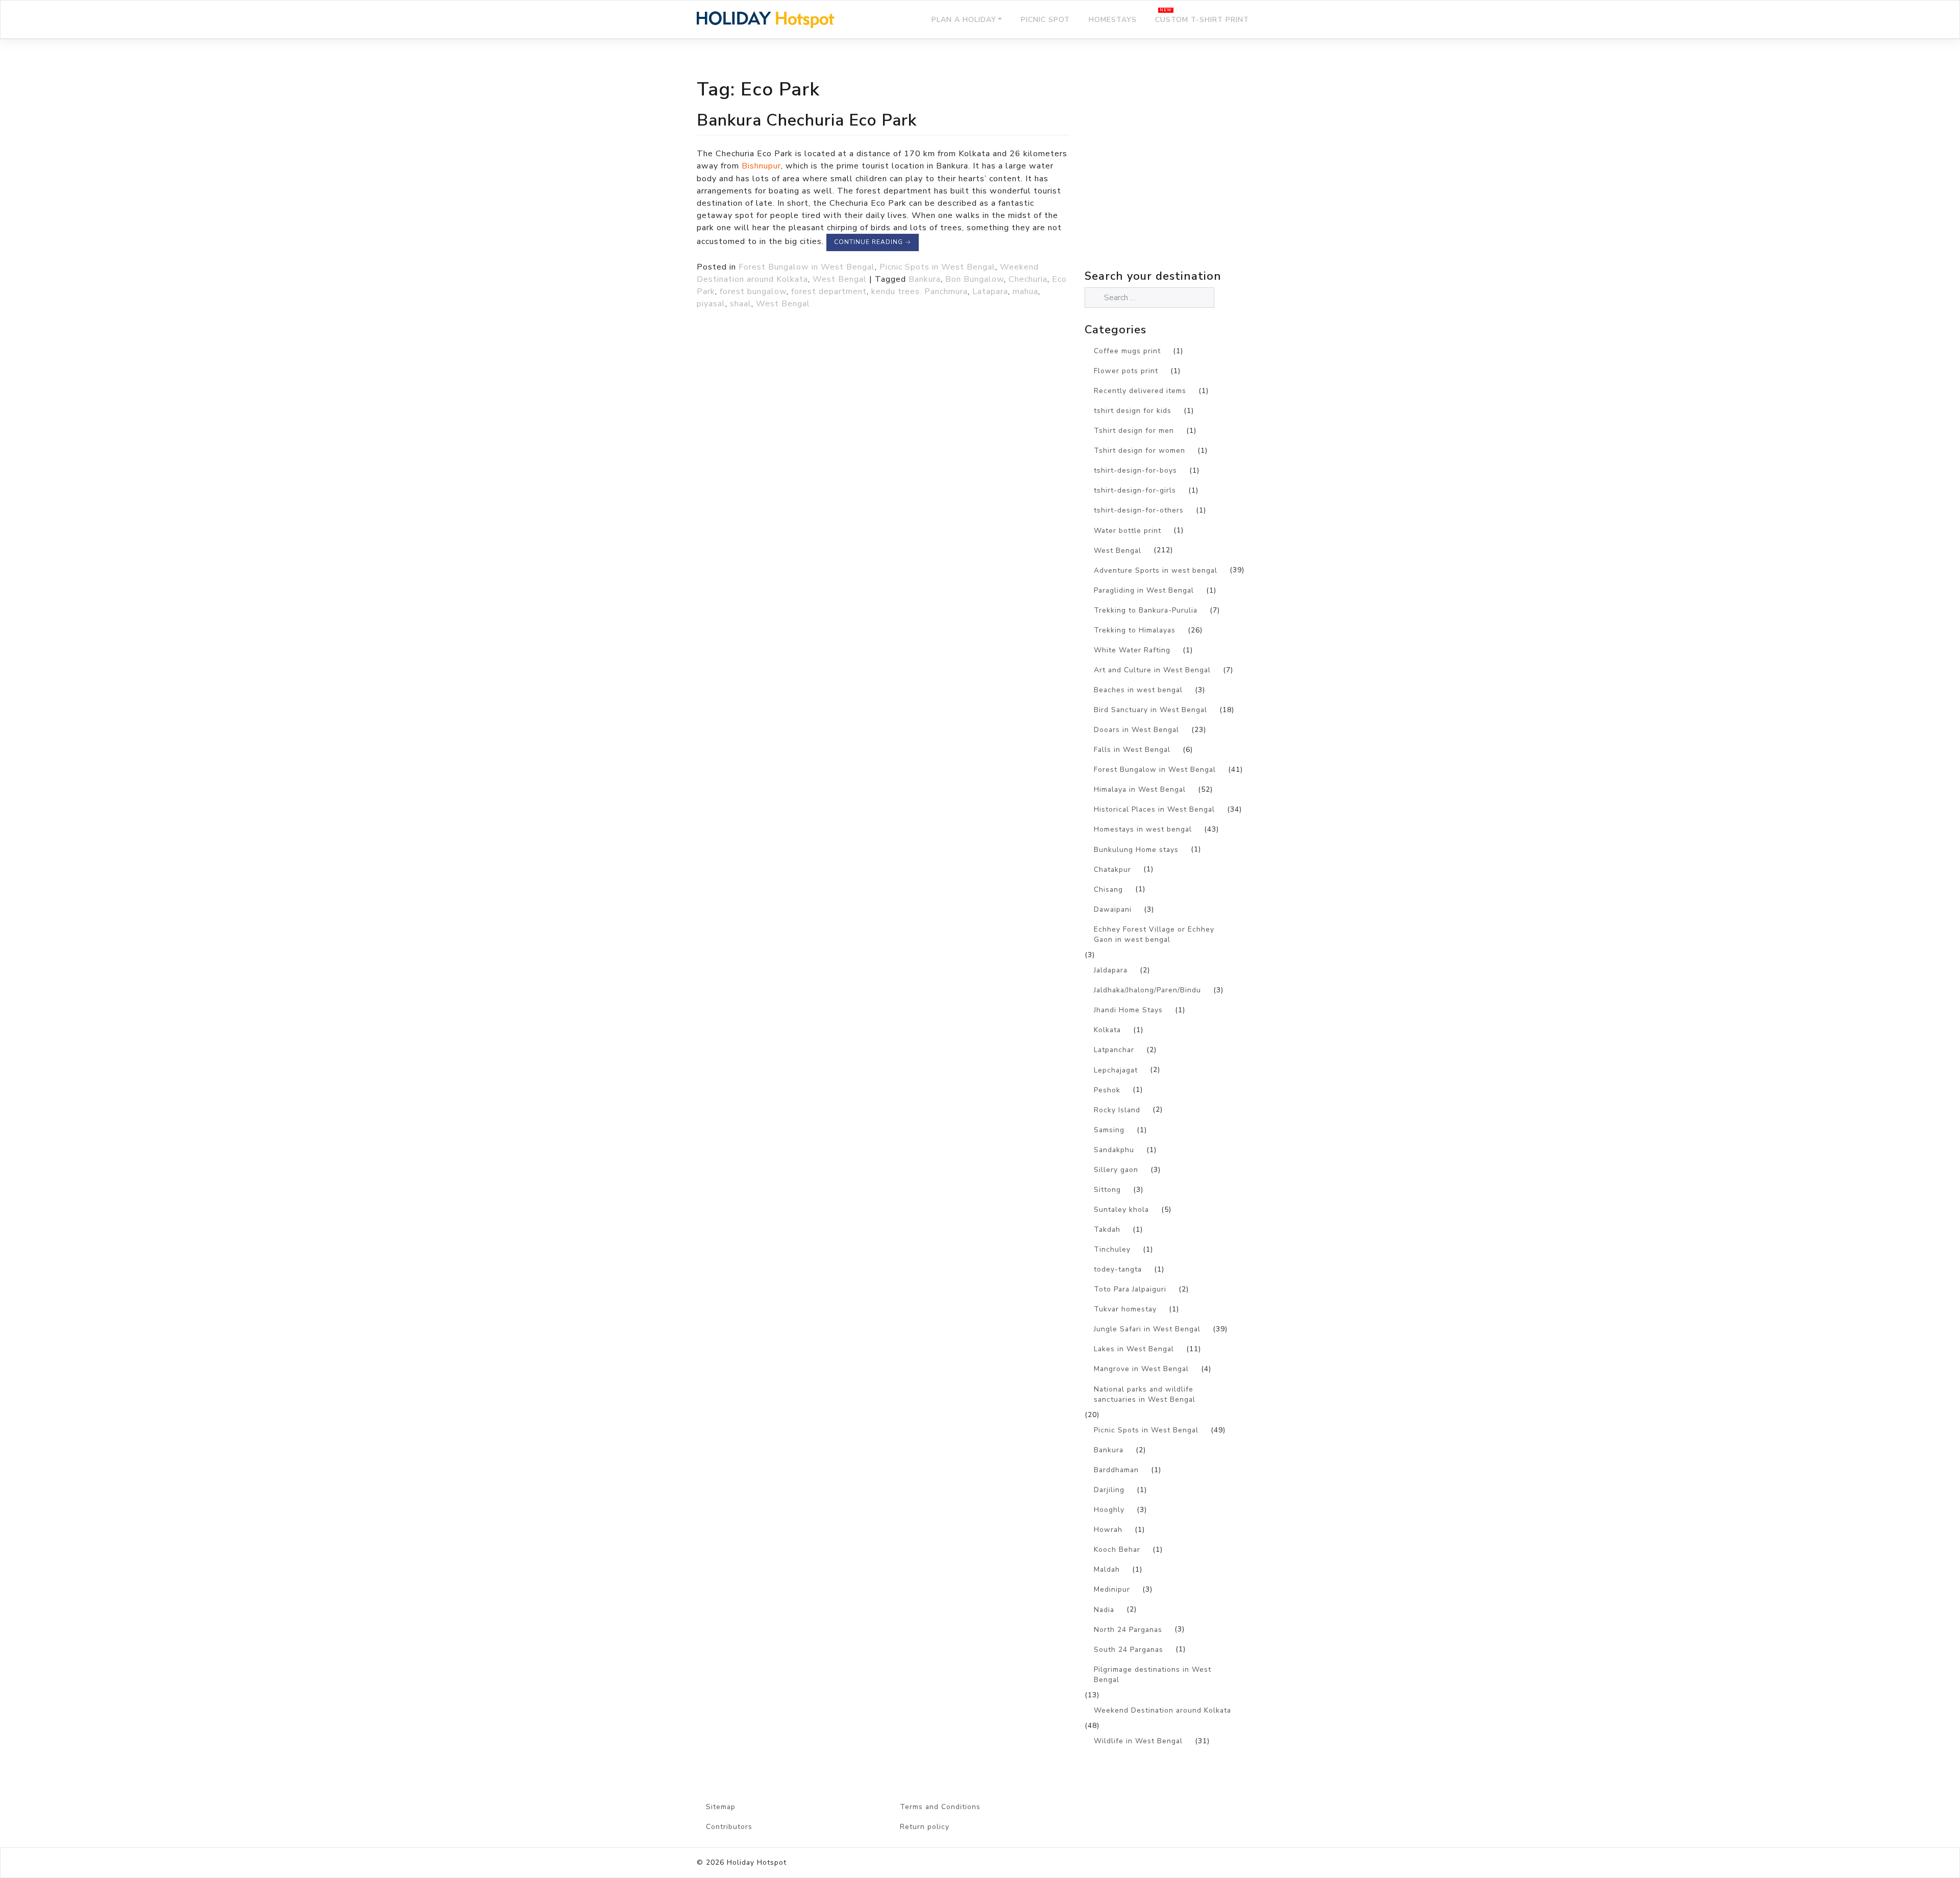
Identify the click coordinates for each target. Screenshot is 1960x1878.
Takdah (1107, 1229)
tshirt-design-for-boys (1135, 470)
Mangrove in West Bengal (1141, 1369)
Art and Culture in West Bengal (1152, 670)
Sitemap (721, 1807)
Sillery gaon (1116, 1170)
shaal (741, 304)
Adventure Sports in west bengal (1156, 570)
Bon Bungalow (975, 279)
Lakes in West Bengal (1134, 1349)
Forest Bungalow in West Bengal (807, 267)
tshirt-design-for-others (1139, 510)
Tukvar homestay (1125, 1309)
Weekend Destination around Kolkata (1162, 1710)
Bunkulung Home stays (1136, 850)
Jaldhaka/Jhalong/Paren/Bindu (1147, 990)
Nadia (1104, 1610)
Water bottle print (1128, 531)
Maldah (1107, 1569)
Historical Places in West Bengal (1154, 809)
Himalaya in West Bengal (1140, 789)
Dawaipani (1113, 909)
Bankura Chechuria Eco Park (807, 120)
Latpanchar (1114, 1050)
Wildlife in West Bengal (1138, 1741)
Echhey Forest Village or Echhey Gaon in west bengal (1154, 935)
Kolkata (1107, 1030)
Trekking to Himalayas (1135, 630)
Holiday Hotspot (757, 1862)
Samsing (1109, 1130)
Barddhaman (1116, 1470)
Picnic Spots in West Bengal (937, 267)
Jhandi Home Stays (1128, 1010)
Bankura (925, 279)
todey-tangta (1118, 1269)
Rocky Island (1117, 1110)
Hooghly (1109, 1510)
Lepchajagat (1116, 1070)
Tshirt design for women (1140, 450)
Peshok (1107, 1090)
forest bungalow (753, 291)
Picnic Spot (1045, 20)
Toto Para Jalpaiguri (1130, 1289)
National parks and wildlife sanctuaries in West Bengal (1145, 1395)
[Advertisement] (1174, 177)
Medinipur (1112, 1589)
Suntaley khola (1121, 1210)
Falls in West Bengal (1132, 750)
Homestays (1113, 20)
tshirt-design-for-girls (1135, 490)
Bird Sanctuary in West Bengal (1150, 710)
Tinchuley (1112, 1249)
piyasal (711, 304)
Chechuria (1028, 279)
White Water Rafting (1132, 650)
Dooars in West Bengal (1136, 730)
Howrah (1108, 1530)
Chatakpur (1112, 870)
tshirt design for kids (1133, 411)
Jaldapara (1111, 970)
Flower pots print (1126, 371)
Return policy (925, 1827)
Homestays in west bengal (1143, 829)
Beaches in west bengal (1138, 690)
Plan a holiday (964, 20)
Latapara (990, 291)
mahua (1025, 291)
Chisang (1108, 889)
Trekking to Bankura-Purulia (1146, 610)
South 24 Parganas (1129, 1650)
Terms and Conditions (940, 1807)
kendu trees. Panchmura (920, 291)
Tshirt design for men (1134, 431)
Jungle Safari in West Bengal (1147, 1329)
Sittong (1107, 1190)
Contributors (729, 1827)
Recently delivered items (1140, 391)
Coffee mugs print (1127, 351)
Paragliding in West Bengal (1144, 590)
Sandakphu (1114, 1150)
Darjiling (1109, 1490)
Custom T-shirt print (1202, 20)
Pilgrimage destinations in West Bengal (1153, 1675)
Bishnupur (761, 166)
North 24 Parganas (1128, 1630)
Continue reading (873, 242)
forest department (829, 291)
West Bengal (840, 279)
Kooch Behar (1117, 1550)
